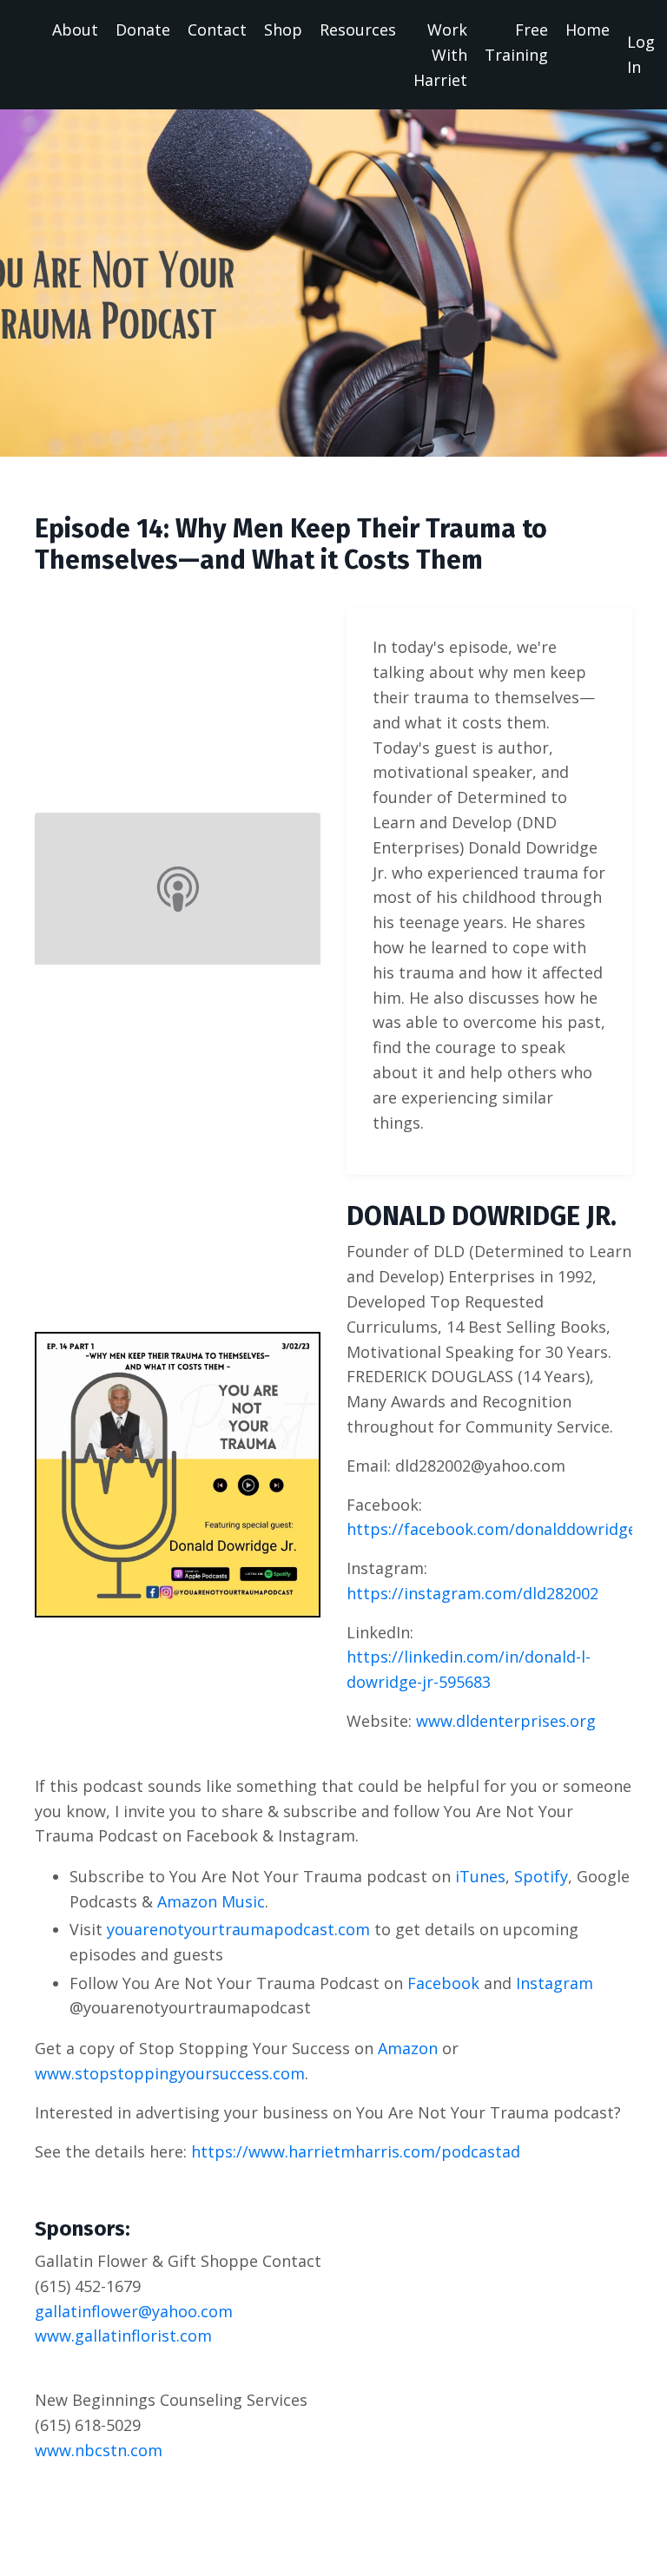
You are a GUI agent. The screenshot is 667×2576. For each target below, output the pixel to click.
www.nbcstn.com (99, 2450)
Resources (358, 30)
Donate (143, 30)
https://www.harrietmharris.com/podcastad (356, 2151)
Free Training (516, 42)
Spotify (541, 1876)
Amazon (408, 2048)
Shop (283, 30)
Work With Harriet (440, 55)
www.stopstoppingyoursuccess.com (170, 2073)
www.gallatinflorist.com (123, 2336)
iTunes (480, 1876)
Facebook (443, 1983)
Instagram (555, 1983)
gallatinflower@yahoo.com (134, 2311)
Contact (217, 30)
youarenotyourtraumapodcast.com (238, 1929)
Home (588, 30)
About (75, 30)
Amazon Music (211, 1901)
